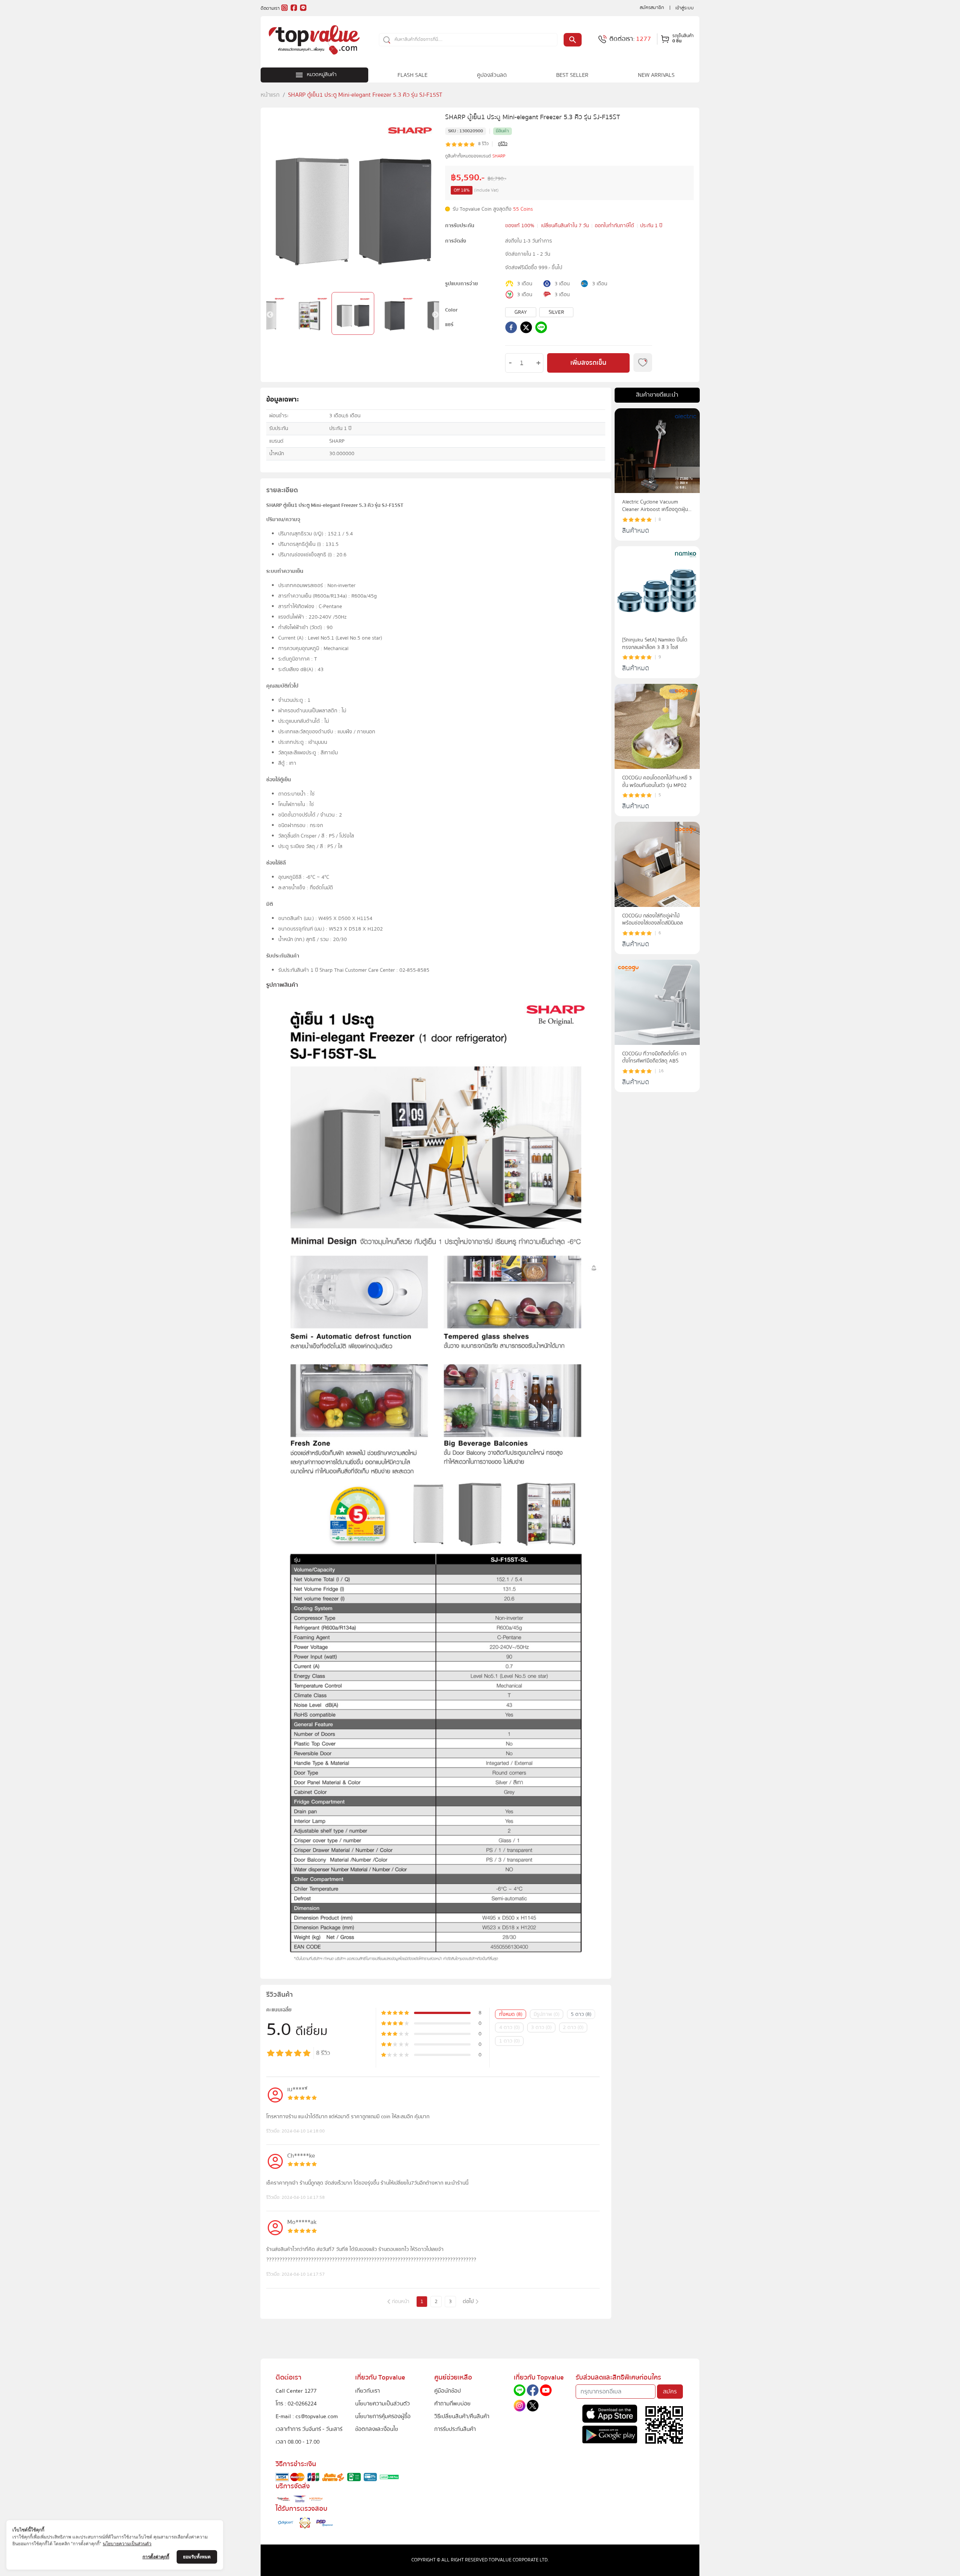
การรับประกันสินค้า (455, 2429)
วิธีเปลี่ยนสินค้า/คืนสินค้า (462, 2416)
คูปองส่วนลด (492, 75)
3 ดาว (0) (541, 2028)
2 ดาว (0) (573, 2028)
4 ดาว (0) (509, 2028)
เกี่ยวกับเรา (367, 2391)
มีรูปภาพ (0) (547, 2014)
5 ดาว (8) (581, 2014)
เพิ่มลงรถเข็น (588, 363)
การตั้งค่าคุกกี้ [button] (156, 2557)
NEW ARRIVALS (656, 75)
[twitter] (526, 329)
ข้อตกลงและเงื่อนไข (376, 2429)
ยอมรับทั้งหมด (197, 2557)
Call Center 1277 (296, 2391)
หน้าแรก (270, 95)
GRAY (521, 312)
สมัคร (670, 2392)
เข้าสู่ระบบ (685, 8)
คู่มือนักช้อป (448, 2391)
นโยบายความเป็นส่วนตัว (382, 2404)
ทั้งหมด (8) (511, 2014)
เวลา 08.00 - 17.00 (298, 2442)
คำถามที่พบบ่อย (452, 2404)
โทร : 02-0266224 (296, 2404)
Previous (270, 315)
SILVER (556, 312)
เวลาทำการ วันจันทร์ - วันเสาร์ (309, 2429)
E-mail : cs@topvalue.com (307, 2416)
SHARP (499, 156)
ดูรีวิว (503, 144)
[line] (541, 329)
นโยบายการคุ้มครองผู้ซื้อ (383, 2416)
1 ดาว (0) (509, 2041)
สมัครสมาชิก (652, 7)
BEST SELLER (572, 75)
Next (435, 315)
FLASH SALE (412, 75)
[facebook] (511, 329)
